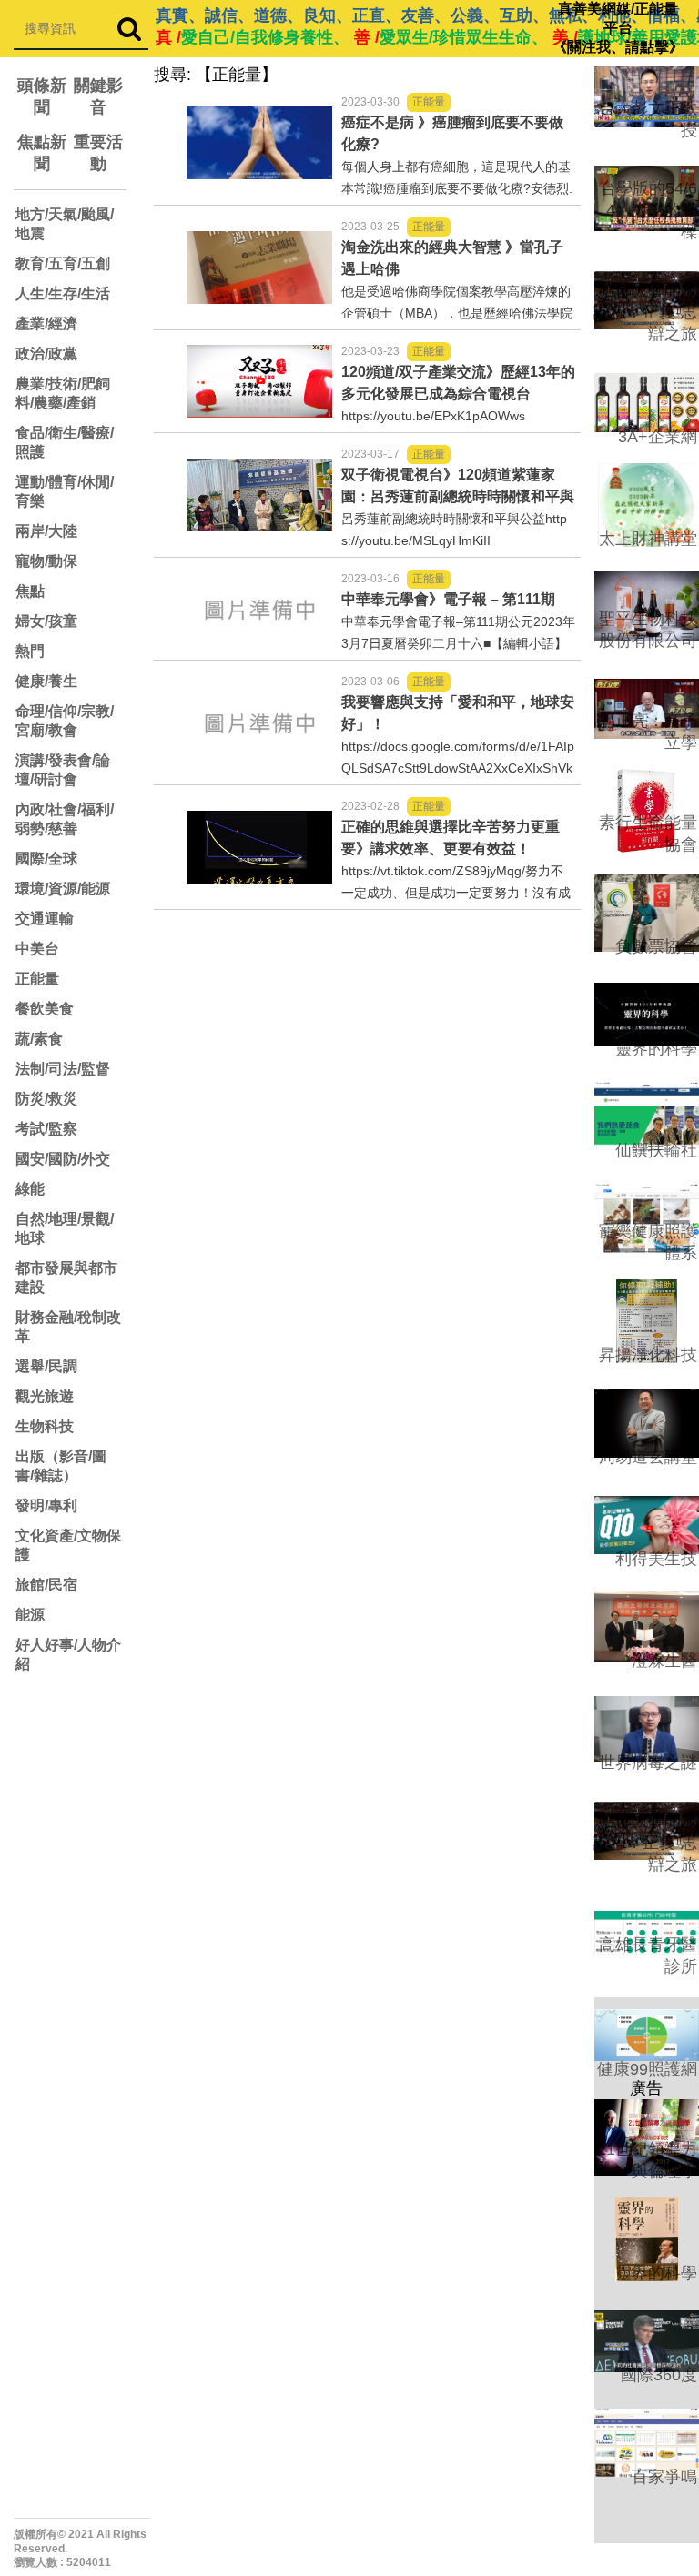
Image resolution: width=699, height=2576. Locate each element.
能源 (30, 1615)
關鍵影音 (98, 96)
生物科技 (45, 1426)
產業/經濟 (46, 323)
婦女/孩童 (46, 621)
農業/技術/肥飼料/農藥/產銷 (63, 393)
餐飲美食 (45, 1009)
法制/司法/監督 (63, 1069)
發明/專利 (46, 1505)
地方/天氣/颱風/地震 (65, 224)
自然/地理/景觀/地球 (65, 1228)
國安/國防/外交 (63, 1159)
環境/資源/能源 (63, 889)
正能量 (37, 979)
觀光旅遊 (45, 1396)
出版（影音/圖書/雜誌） (61, 1466)
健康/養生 (46, 681)
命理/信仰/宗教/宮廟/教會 (65, 721)
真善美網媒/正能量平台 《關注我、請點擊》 (618, 28)
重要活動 (98, 153)
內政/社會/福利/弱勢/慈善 (65, 819)
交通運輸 (45, 919)
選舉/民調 (46, 1366)
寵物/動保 (46, 561)
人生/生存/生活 (63, 293)
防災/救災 (46, 1099)
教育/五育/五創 (63, 263)
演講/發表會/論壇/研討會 (63, 770)
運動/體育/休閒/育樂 (65, 491)
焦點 (30, 591)
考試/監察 (46, 1129)
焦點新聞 (42, 153)
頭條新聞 (42, 96)
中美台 (37, 949)
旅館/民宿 (46, 1585)
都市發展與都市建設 (66, 1278)
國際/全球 (46, 859)
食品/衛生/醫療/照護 (65, 442)
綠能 (30, 1189)
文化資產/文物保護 (68, 1545)
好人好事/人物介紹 (68, 1654)
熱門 (30, 651)
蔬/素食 (39, 1039)
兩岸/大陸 (46, 531)
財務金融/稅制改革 (68, 1327)
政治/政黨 (46, 354)
